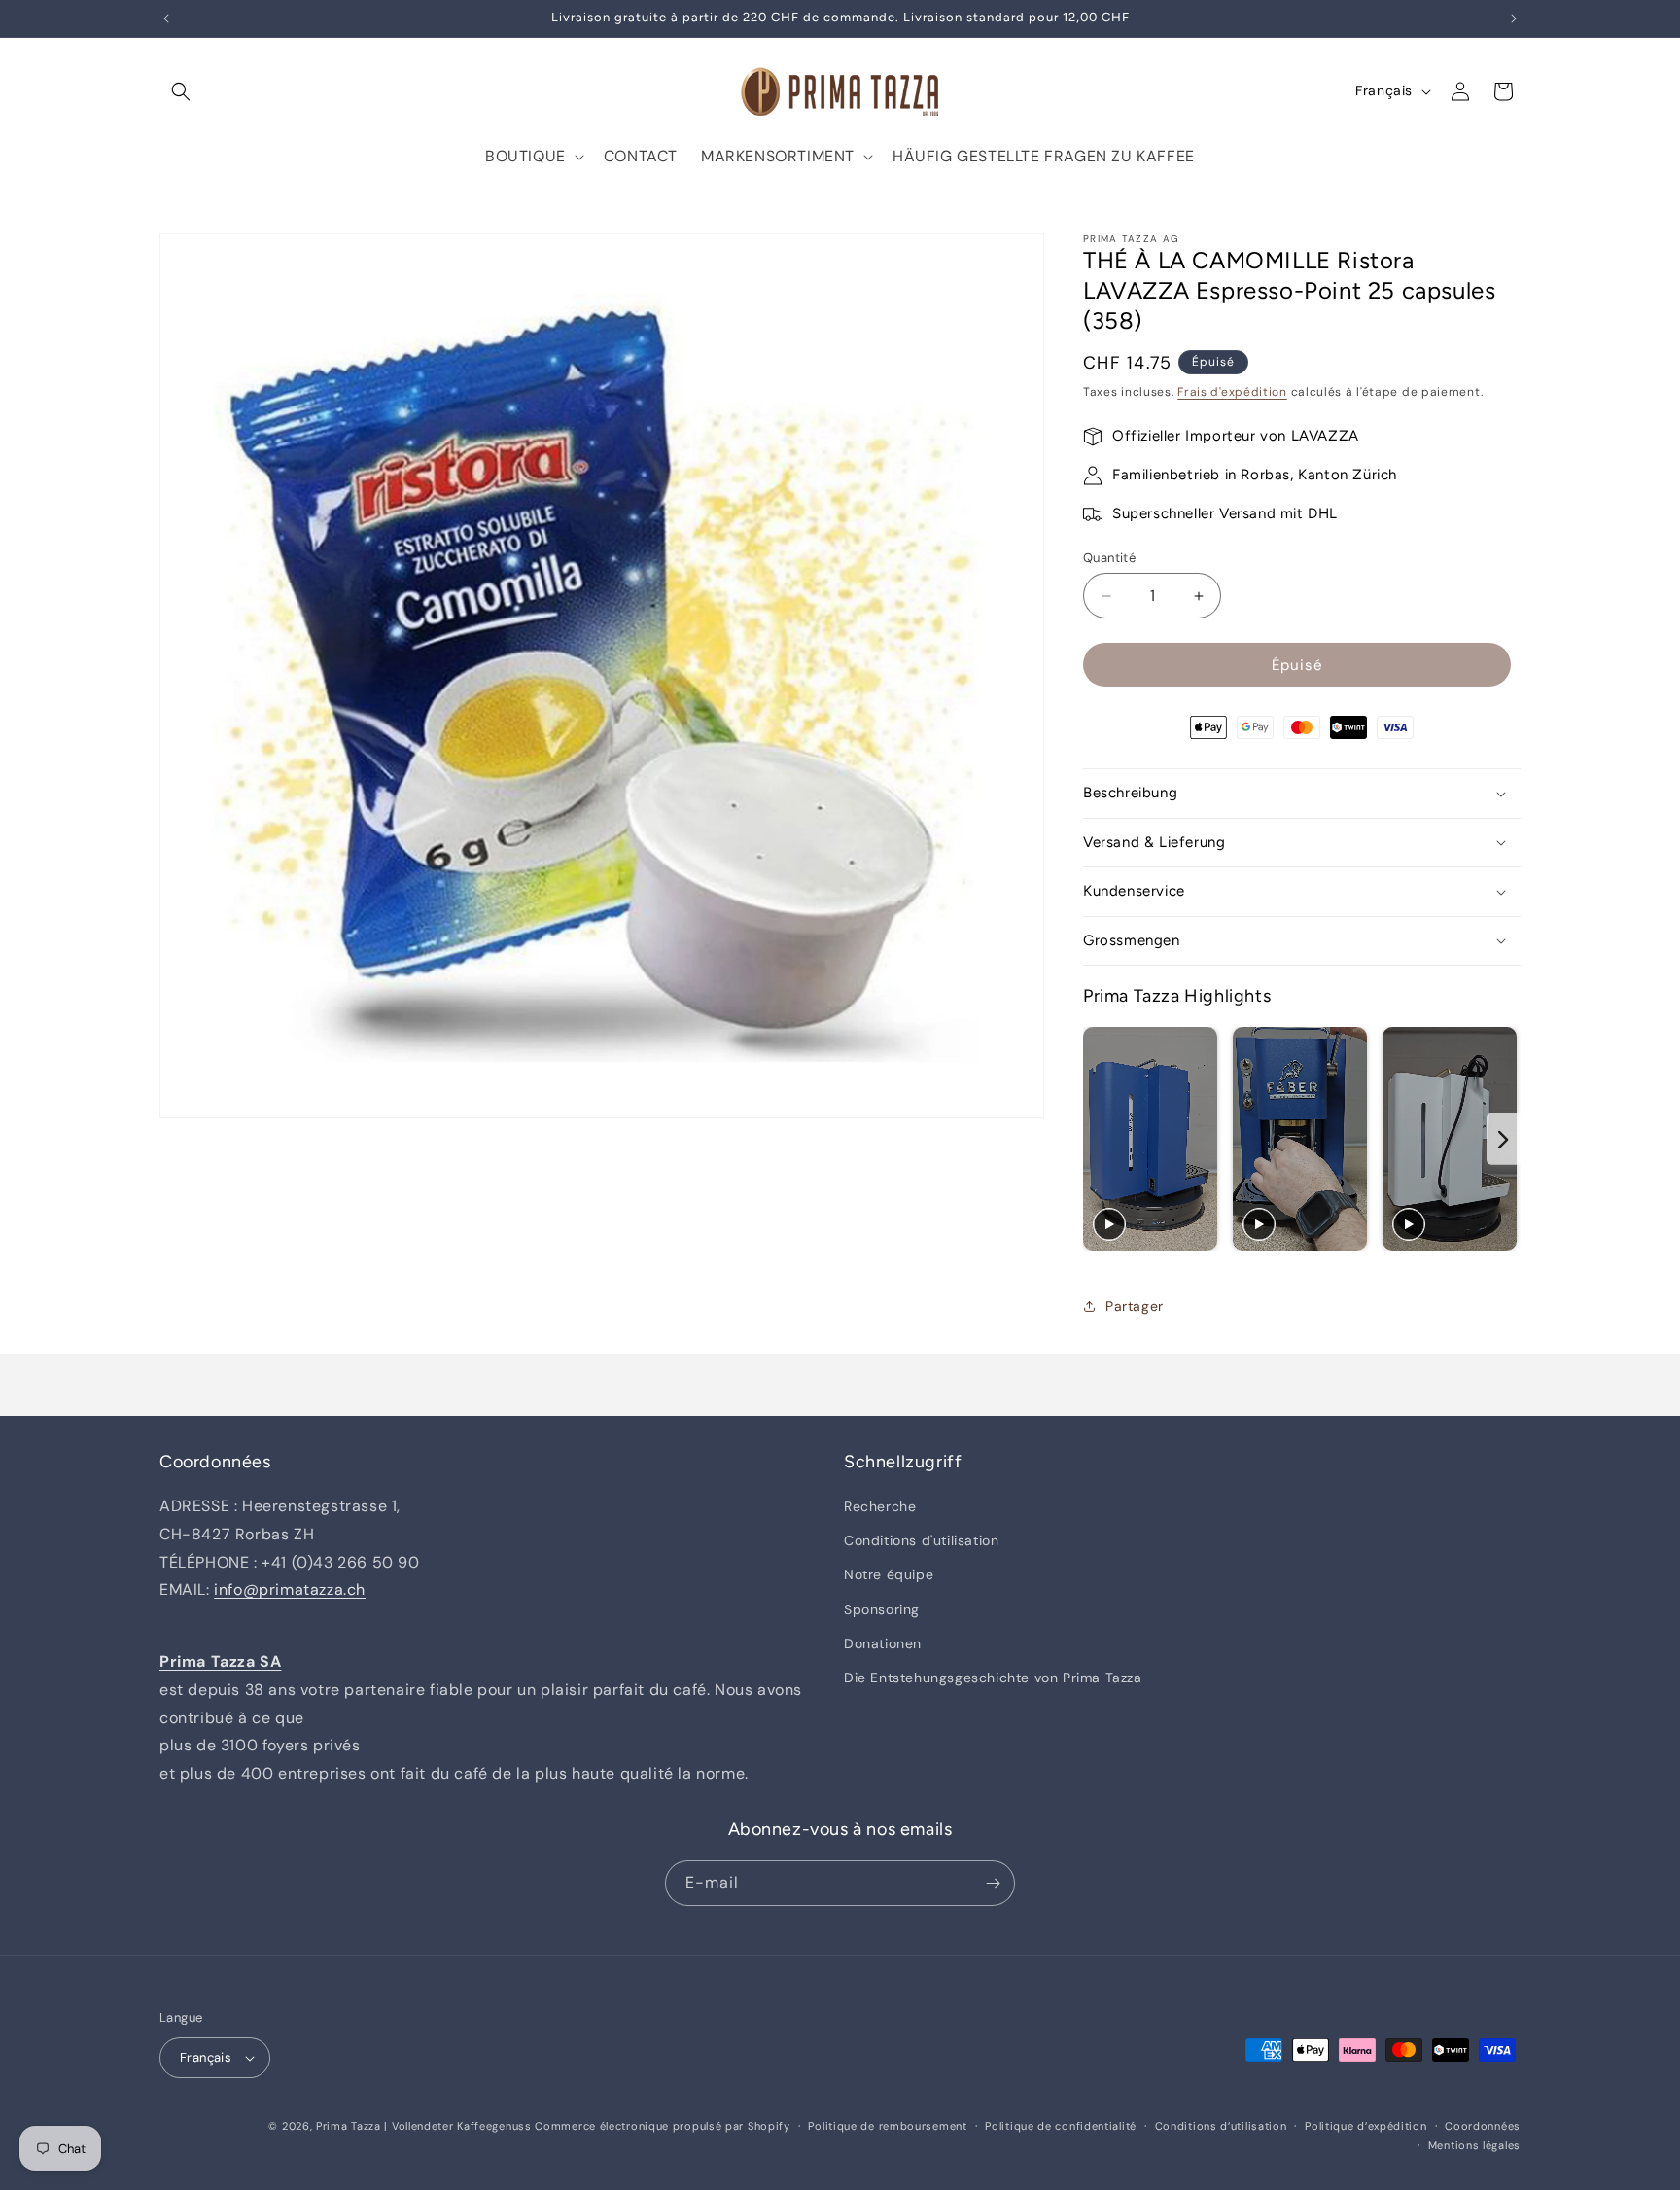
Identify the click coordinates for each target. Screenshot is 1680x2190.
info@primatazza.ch (290, 1590)
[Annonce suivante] (1514, 18)
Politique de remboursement (887, 2126)
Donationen (883, 1644)
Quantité (1109, 558)
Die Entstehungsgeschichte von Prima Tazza (993, 1678)
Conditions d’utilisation (1221, 2126)
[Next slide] (1504, 1139)
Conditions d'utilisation (921, 1541)
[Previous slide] (1100, 1139)
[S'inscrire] (993, 1883)
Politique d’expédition (1365, 2126)
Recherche (880, 1507)
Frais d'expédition (1232, 392)
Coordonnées (1483, 2126)
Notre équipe (889, 1575)
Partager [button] (1135, 1306)
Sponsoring (882, 1609)
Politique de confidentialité (1061, 2126)
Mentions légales (1474, 2145)
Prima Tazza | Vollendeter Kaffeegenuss (424, 2126)
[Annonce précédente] (166, 18)
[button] (181, 91)
